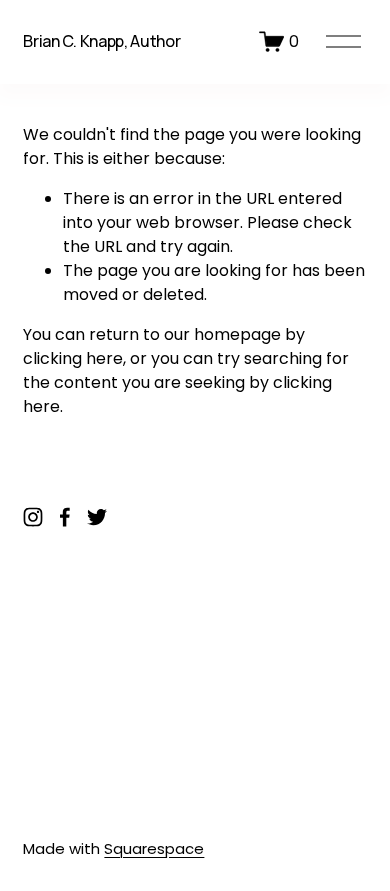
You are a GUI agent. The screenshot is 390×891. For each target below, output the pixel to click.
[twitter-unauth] (97, 517)
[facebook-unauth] (65, 517)
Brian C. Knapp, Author (101, 41)
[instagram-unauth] (33, 517)
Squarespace (154, 848)
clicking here (73, 358)
